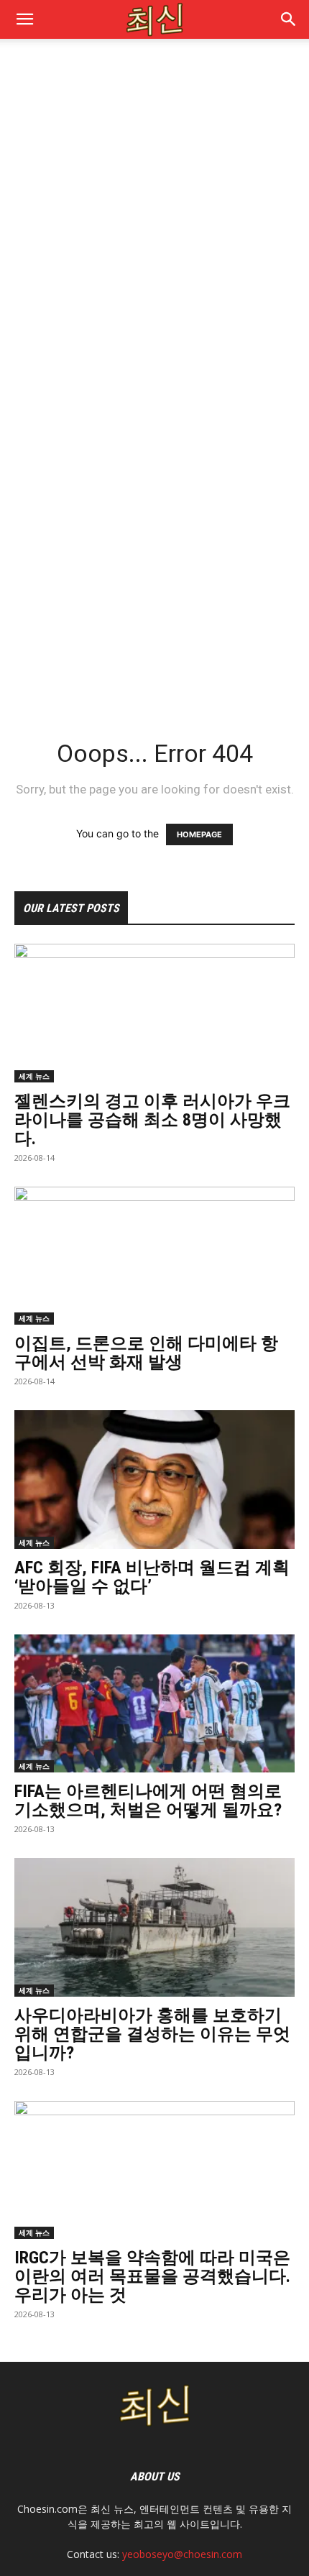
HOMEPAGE (199, 834)
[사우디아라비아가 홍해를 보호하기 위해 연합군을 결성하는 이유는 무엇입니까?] (154, 1927)
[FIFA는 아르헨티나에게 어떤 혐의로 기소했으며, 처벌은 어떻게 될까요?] (154, 1704)
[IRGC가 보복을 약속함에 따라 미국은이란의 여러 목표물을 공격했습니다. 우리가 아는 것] (154, 2170)
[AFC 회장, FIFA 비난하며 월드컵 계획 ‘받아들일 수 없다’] (154, 1480)
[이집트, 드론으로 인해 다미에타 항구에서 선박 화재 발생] (154, 1256)
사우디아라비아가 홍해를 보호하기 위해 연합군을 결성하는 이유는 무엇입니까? (152, 2034)
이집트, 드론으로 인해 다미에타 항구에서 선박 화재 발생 (146, 1353)
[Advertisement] (154, 216)
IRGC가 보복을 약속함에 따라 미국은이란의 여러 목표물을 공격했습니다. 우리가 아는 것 (152, 2276)
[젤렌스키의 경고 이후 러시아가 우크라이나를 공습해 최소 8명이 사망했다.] (154, 1013)
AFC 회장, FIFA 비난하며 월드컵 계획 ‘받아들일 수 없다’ (152, 1577)
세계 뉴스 (34, 1076)
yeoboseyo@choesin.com (182, 2554)
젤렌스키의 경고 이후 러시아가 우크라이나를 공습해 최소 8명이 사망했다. (152, 1120)
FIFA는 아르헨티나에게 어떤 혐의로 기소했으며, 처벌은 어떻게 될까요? (148, 1800)
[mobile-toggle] (24, 19)
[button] (289, 19)
